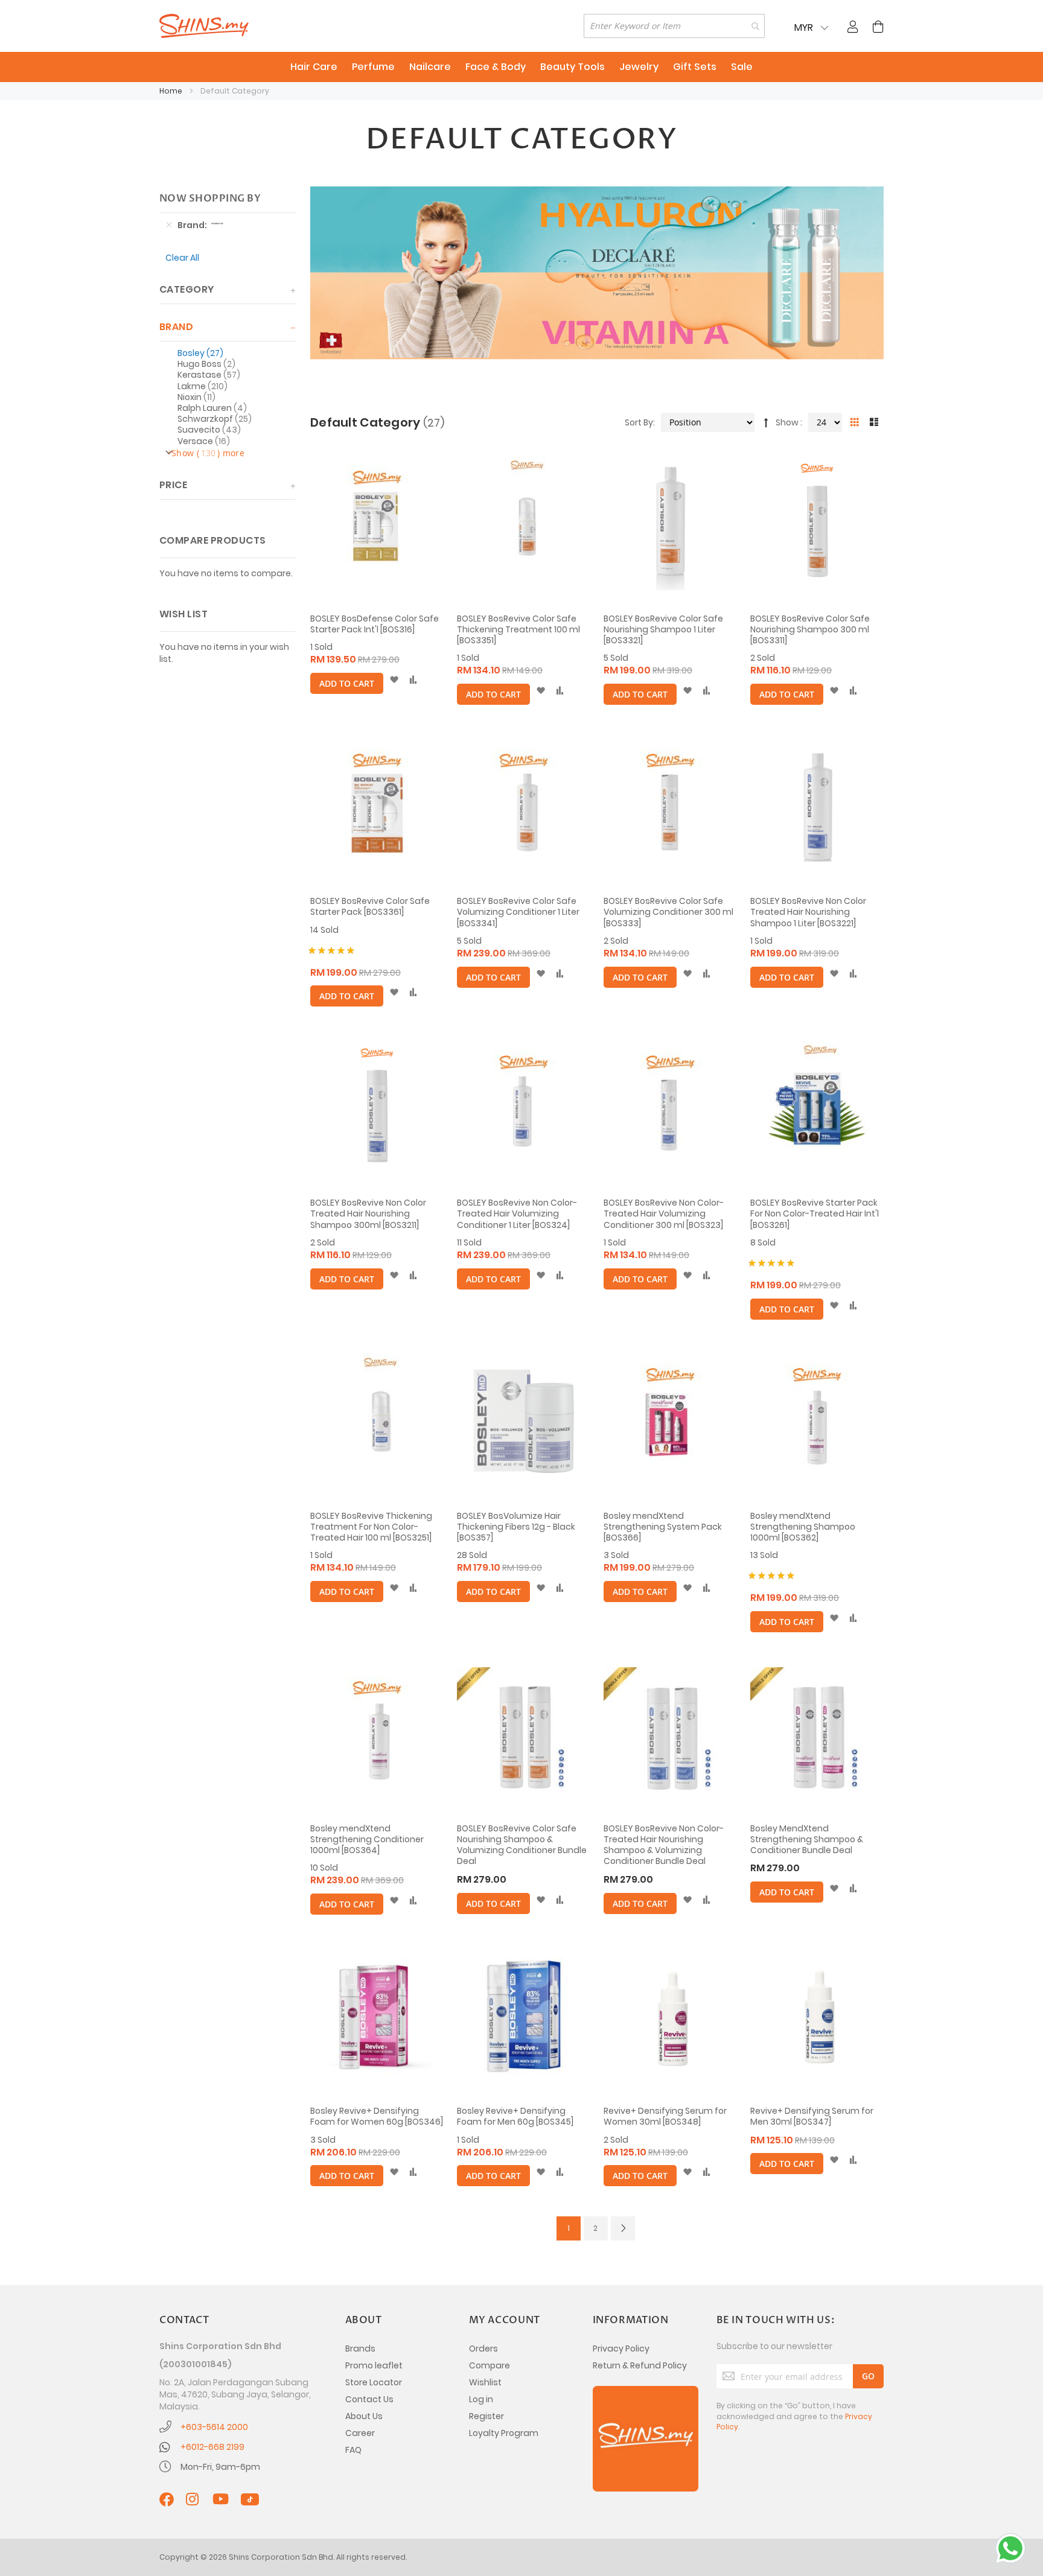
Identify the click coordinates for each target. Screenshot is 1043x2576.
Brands (360, 2349)
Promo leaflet (374, 2365)
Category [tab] (187, 289)
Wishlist (485, 2382)
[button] (394, 680)
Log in (481, 2399)
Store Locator (374, 2382)
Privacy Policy (621, 2349)
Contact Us (369, 2399)
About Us (364, 2416)
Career (360, 2433)
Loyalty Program (504, 2433)
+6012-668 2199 (212, 2447)
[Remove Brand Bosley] (169, 225)
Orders (483, 2349)
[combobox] (674, 26)
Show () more (208, 453)
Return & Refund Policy (640, 2365)
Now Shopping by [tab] (210, 199)
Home (172, 91)
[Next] (623, 2228)
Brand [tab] (176, 327)
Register (486, 2416)
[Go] (868, 2376)
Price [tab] (173, 485)
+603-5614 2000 (214, 2427)
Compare (490, 2365)
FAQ (353, 2450)
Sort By (639, 422)
